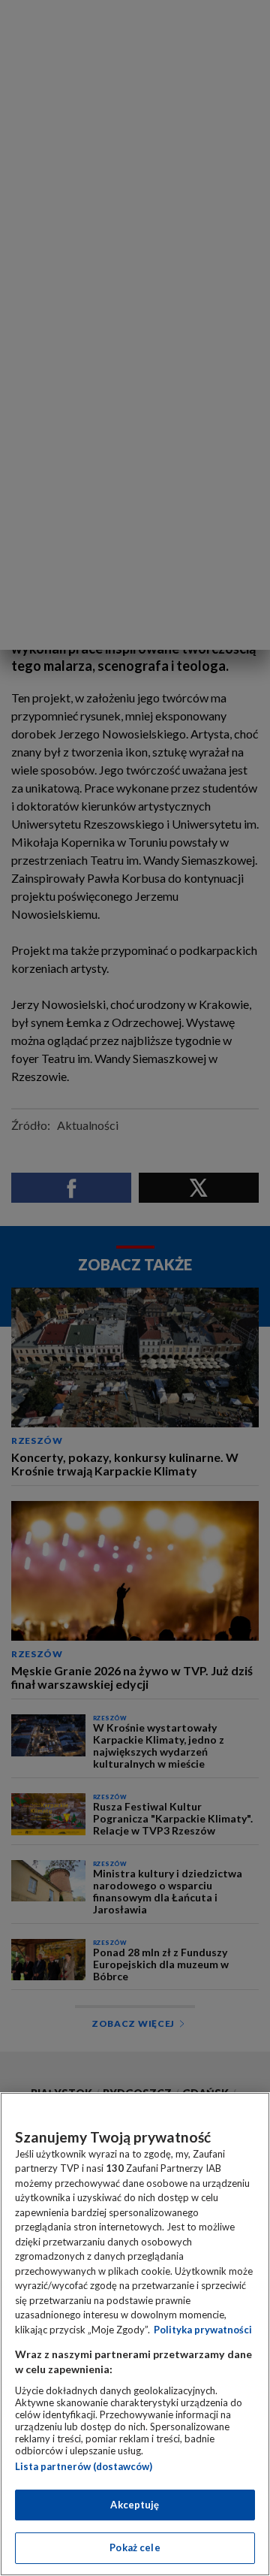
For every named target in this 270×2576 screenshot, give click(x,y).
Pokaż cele (135, 2547)
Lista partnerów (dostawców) (84, 2466)
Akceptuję (135, 2505)
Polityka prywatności (203, 2330)
